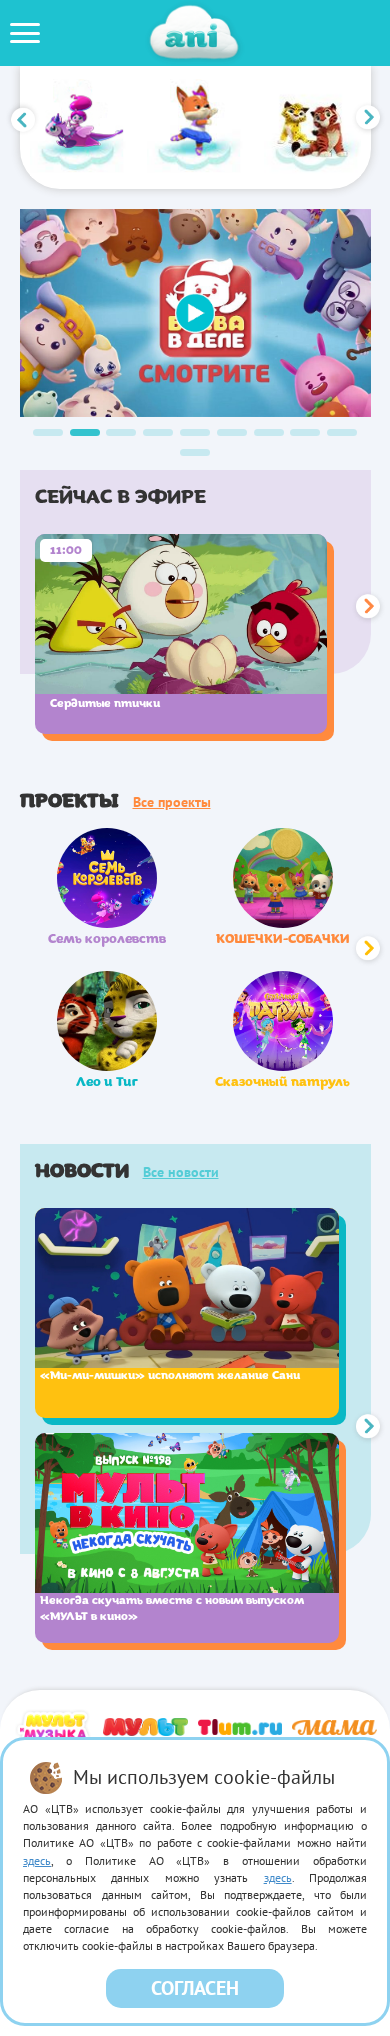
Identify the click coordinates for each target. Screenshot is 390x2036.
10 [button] (195, 452)
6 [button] (232, 432)
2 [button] (85, 432)
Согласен (195, 1988)
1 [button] (48, 432)
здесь (37, 1860)
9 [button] (342, 432)
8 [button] (305, 432)
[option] (78, 127)
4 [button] (158, 432)
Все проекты (172, 802)
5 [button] (195, 432)
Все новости (181, 1172)
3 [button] (121, 432)
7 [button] (269, 432)
